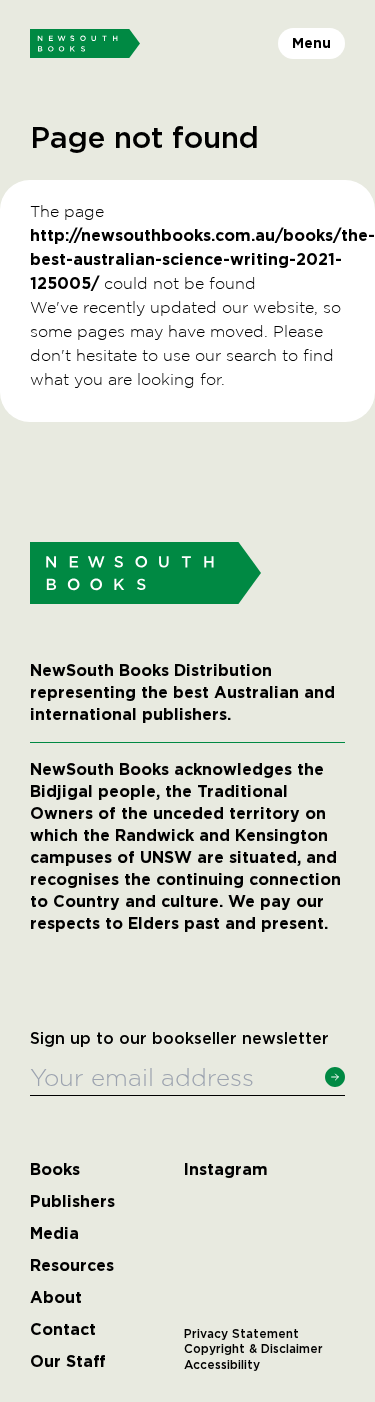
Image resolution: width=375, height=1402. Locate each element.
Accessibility (222, 1365)
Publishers (72, 1202)
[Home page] (85, 44)
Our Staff (68, 1362)
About (56, 1298)
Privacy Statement (241, 1334)
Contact (63, 1330)
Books (55, 1170)
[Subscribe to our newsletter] (335, 1077)
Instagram (226, 1170)
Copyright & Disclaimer (253, 1349)
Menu (311, 43)
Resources (72, 1266)
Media (54, 1234)
